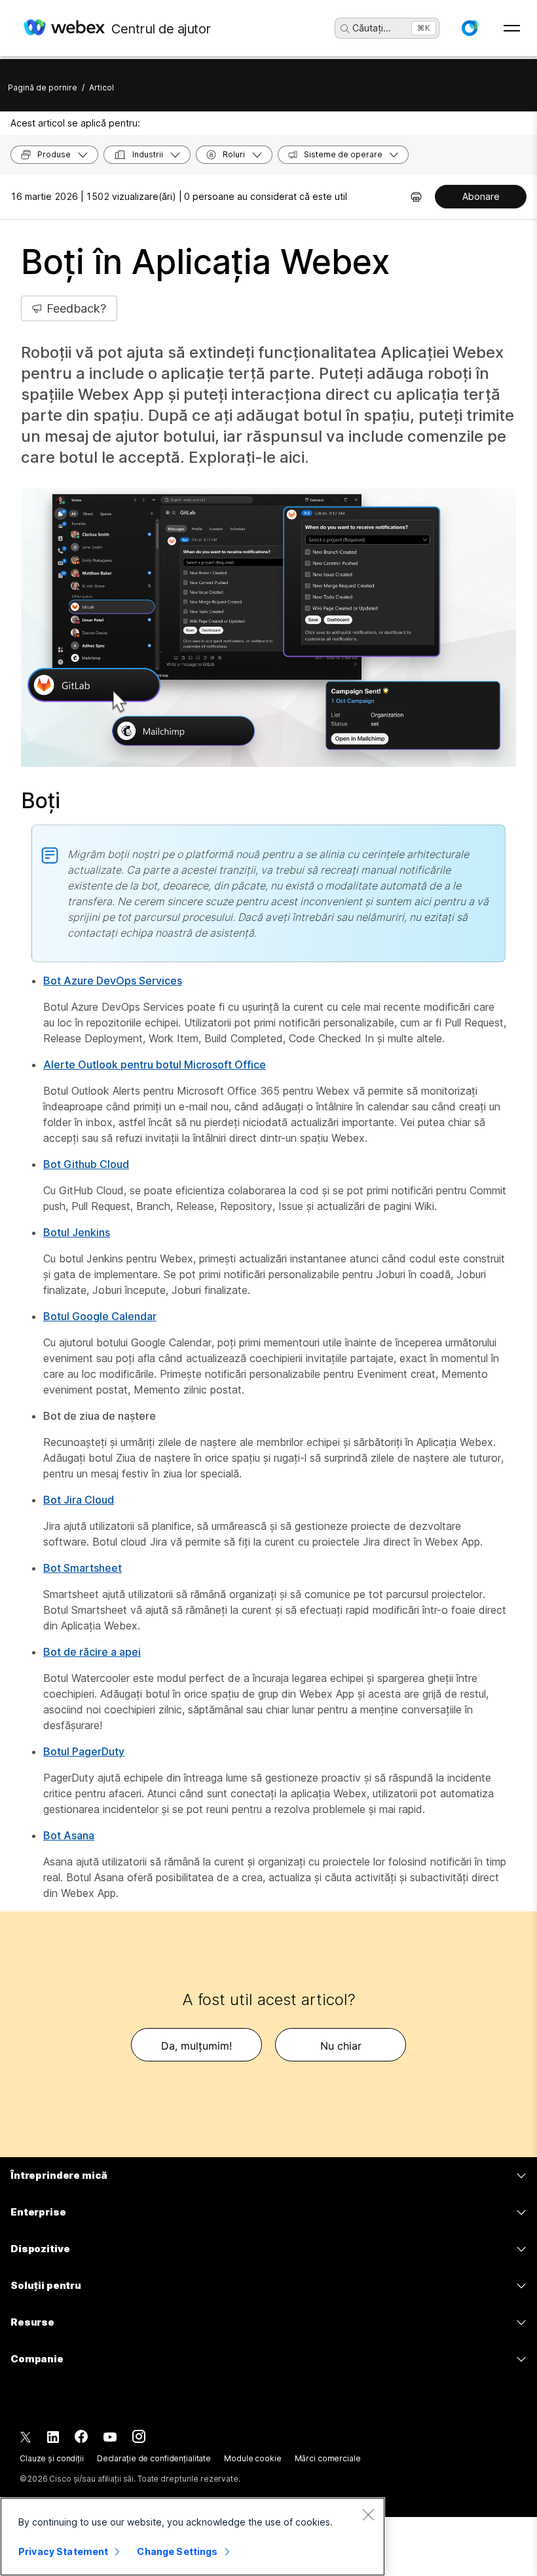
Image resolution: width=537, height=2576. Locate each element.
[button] (470, 28)
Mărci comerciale (328, 2458)
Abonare (481, 196)
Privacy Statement (63, 2551)
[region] (193, 2537)
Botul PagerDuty (84, 1751)
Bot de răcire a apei (92, 1652)
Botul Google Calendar (100, 1316)
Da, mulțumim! (196, 2046)
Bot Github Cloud (86, 1164)
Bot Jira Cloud (79, 1500)
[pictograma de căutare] (345, 29)
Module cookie (252, 2458)
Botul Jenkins (77, 1232)
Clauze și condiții (52, 2458)
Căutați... (372, 28)
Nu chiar (341, 2046)
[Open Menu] (512, 28)
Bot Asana (69, 1835)
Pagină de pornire (43, 88)
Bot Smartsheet (83, 1568)
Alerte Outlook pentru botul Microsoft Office (155, 1064)
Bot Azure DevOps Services (113, 981)
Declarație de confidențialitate (154, 2458)
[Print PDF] (416, 197)
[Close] (368, 2514)
